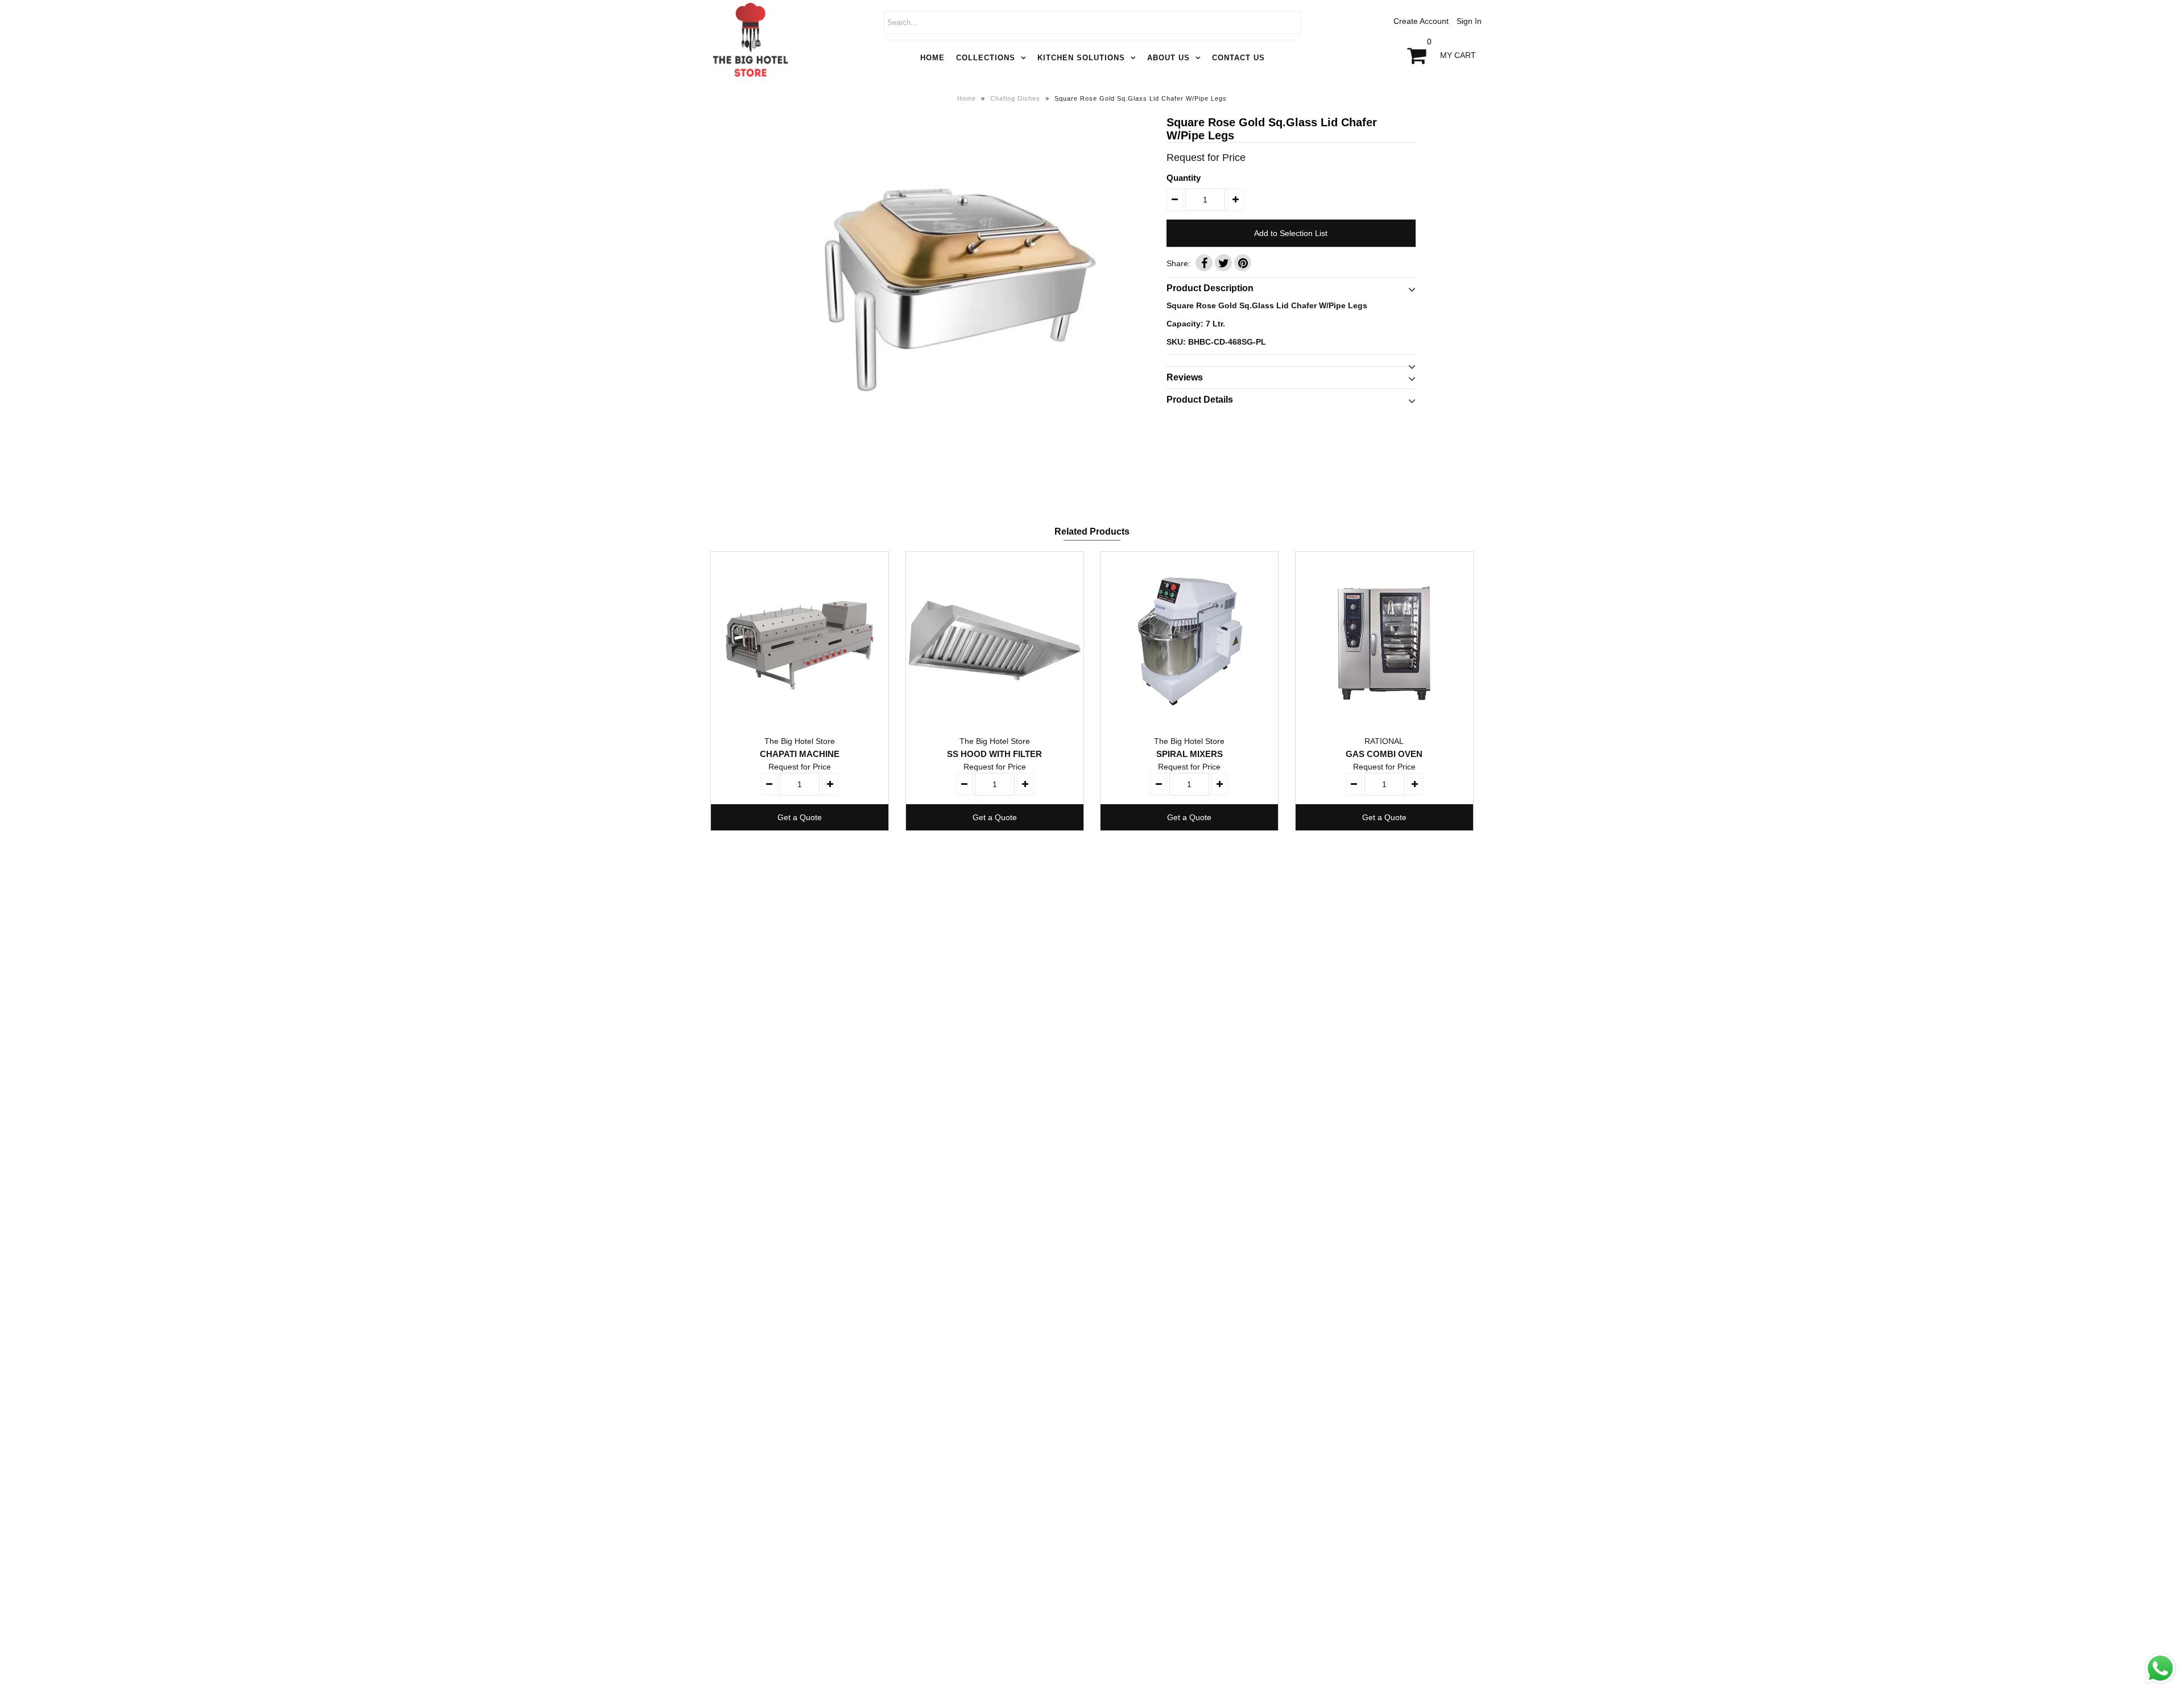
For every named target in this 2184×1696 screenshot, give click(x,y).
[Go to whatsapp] (2160, 1684)
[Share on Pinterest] (1243, 263)
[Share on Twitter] (1223, 263)
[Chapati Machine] (800, 640)
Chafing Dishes (1015, 98)
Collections (986, 58)
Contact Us (1238, 58)
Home (932, 58)
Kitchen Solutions (1081, 58)
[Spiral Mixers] (1189, 640)
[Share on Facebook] (1204, 263)
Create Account (1421, 21)
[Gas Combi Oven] (1384, 640)
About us (1168, 58)
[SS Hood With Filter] (995, 640)
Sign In (1469, 21)
